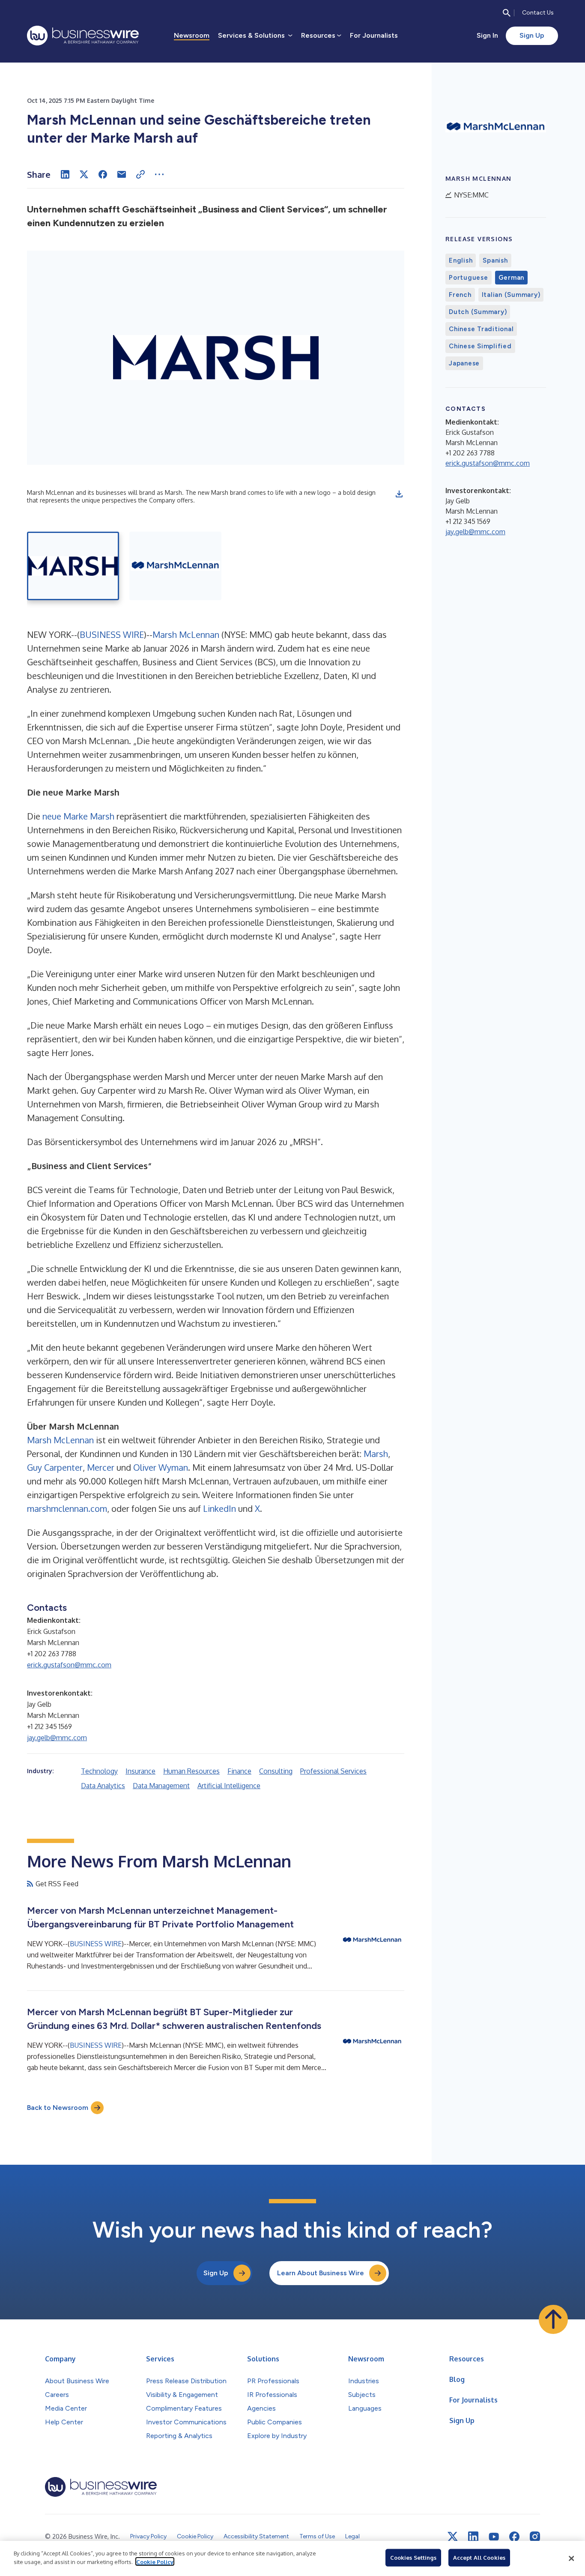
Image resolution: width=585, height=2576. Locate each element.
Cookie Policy (155, 2561)
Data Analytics (103, 1786)
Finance (239, 1771)
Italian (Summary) (511, 295)
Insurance (140, 1771)
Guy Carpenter (55, 1467)
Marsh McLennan (186, 634)
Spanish (495, 260)
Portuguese (469, 278)
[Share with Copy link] (140, 174)
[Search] (507, 13)
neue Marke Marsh (78, 816)
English (461, 260)
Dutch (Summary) (478, 312)
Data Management (161, 1786)
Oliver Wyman (161, 1467)
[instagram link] (535, 2537)
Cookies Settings (413, 2558)
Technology (99, 1771)
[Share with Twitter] (84, 174)
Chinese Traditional (481, 329)
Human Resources (191, 1771)
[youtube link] (494, 2537)
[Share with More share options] (159, 174)
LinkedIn (219, 1508)
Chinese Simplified (480, 346)
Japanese (464, 363)
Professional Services (333, 1771)
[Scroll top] (553, 2319)
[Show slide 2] (175, 566)
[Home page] (83, 36)
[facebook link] (514, 2537)
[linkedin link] (473, 2537)
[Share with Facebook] (103, 174)
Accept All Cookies (479, 2558)
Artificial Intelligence (229, 1786)
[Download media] (399, 494)
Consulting (276, 1771)
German (512, 278)
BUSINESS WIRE (112, 634)
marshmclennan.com (67, 1508)
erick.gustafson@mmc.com (69, 1665)
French (460, 295)
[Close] (571, 2558)
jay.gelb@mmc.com (57, 1738)
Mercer (101, 1467)
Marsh (376, 1454)
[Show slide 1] (73, 566)
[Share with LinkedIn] (65, 174)
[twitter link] (453, 2537)
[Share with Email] (122, 174)
